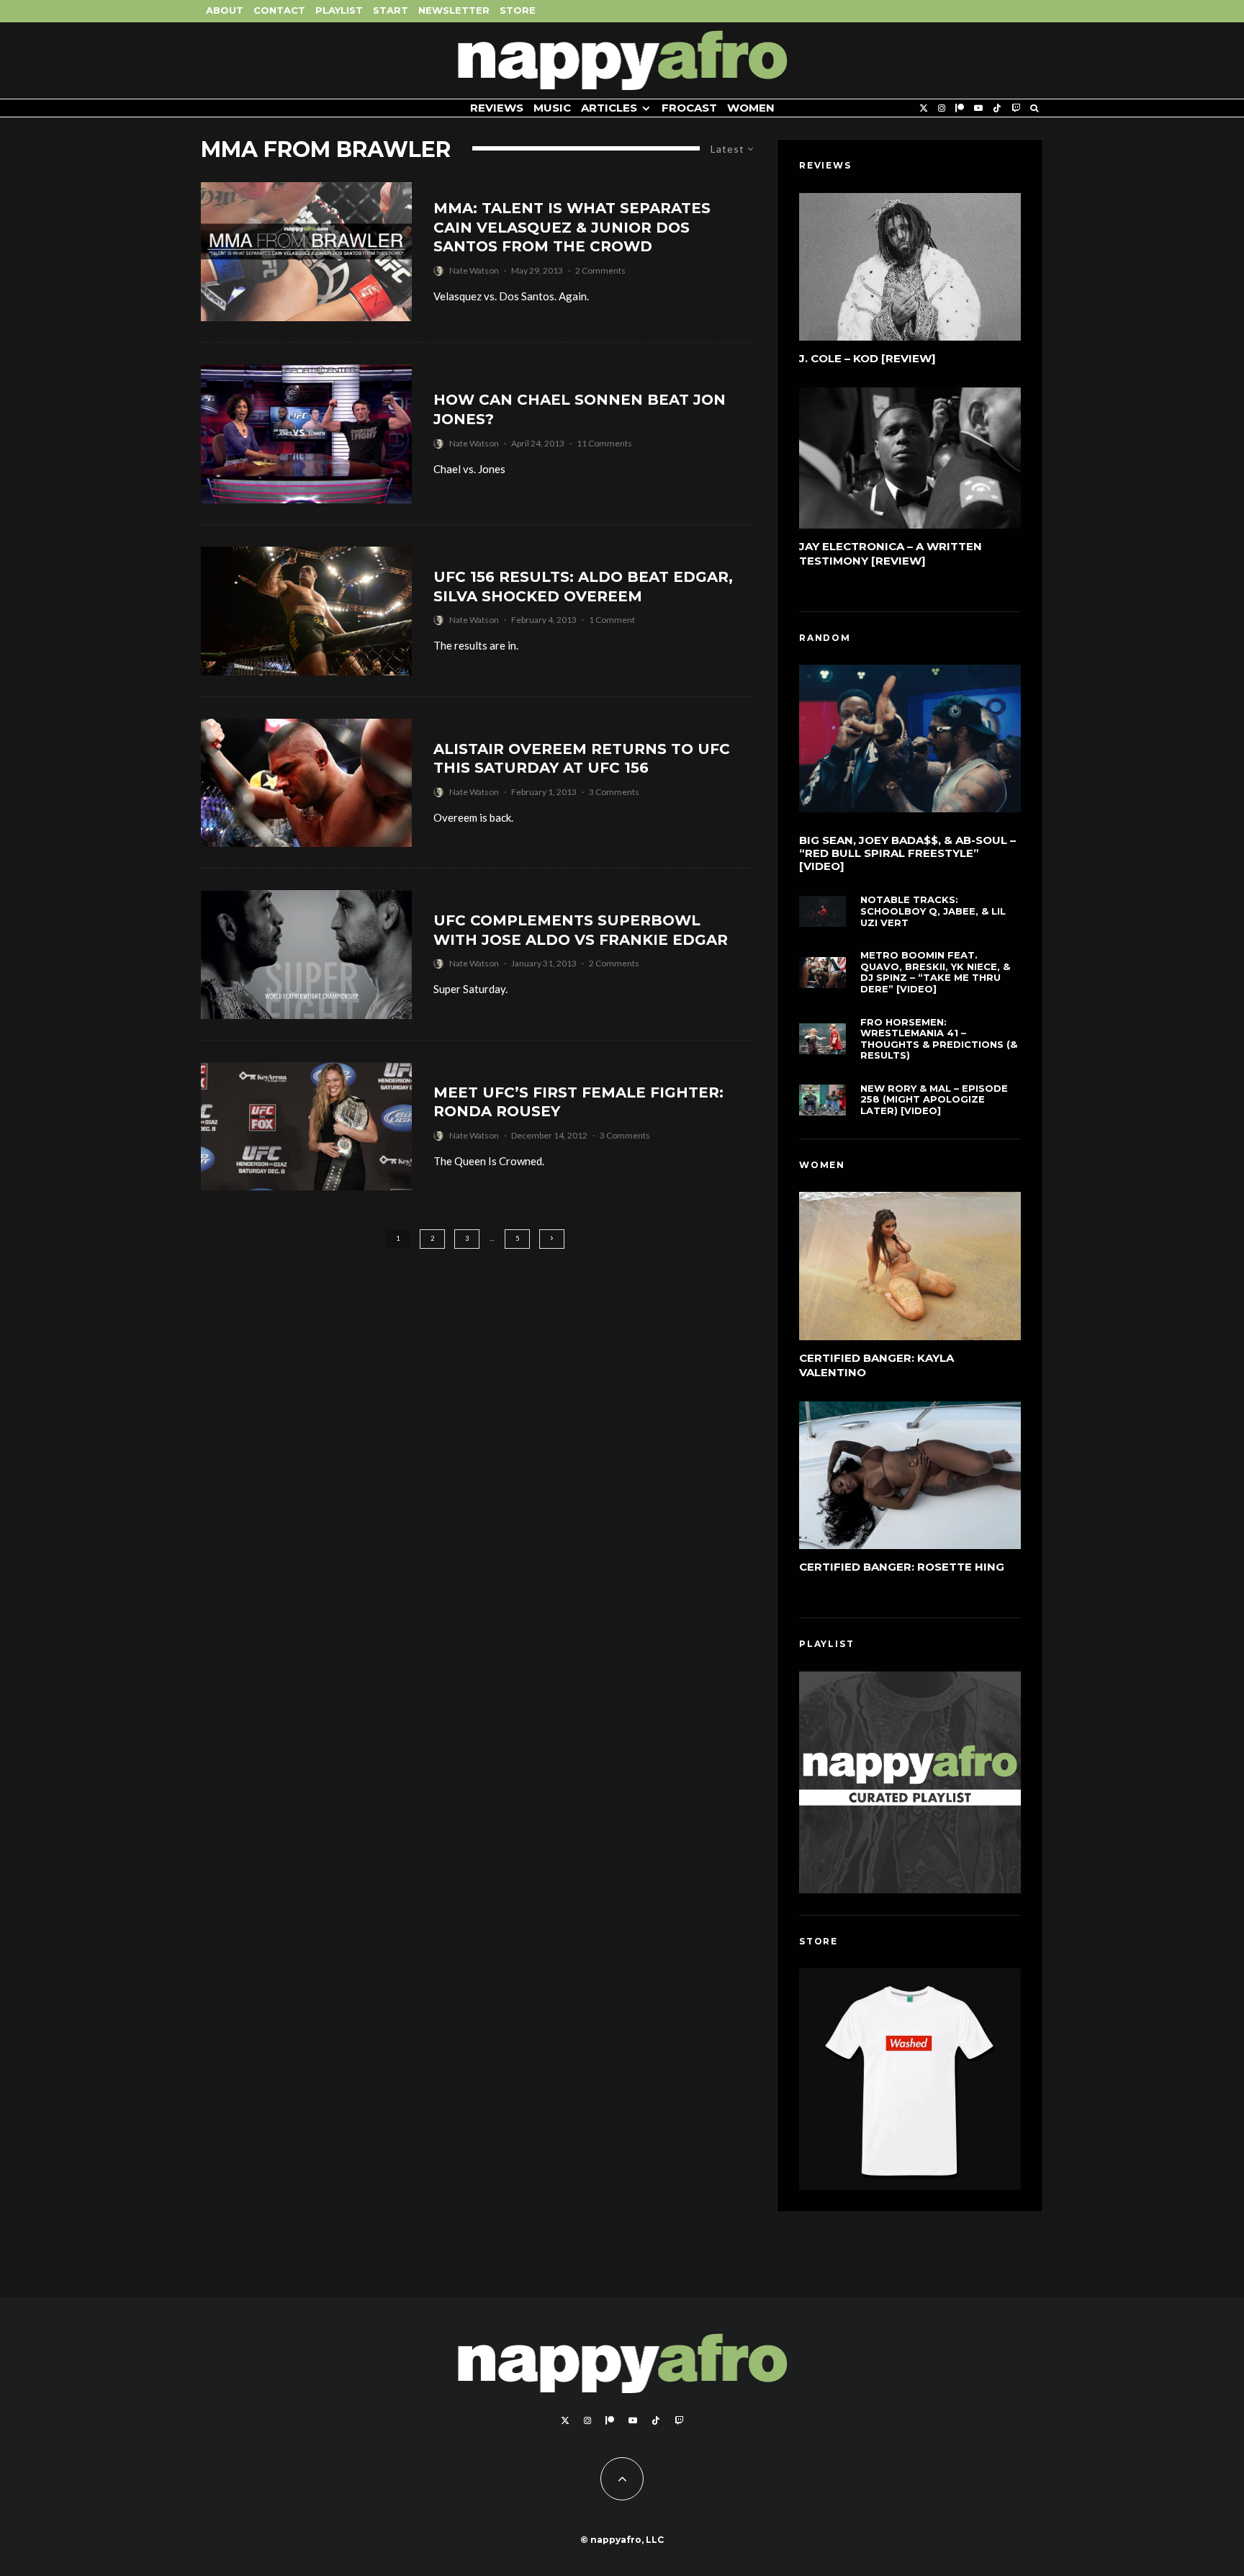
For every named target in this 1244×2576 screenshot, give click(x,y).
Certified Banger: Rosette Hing (902, 1567)
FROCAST (689, 108)
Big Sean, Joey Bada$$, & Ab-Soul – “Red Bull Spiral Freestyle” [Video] (907, 853)
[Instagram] (942, 108)
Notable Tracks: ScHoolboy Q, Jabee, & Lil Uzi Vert (933, 911)
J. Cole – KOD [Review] (867, 358)
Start (391, 10)
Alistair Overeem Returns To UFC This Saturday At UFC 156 (582, 759)
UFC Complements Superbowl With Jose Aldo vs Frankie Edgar (581, 930)
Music (552, 108)
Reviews (497, 108)
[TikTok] (997, 108)
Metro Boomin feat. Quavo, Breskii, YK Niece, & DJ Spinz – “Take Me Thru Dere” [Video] (935, 972)
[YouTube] (978, 108)
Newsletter (454, 10)
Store (518, 10)
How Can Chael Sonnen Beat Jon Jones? (580, 409)
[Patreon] (960, 108)
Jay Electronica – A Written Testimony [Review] (891, 553)
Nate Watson (474, 270)
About (225, 10)
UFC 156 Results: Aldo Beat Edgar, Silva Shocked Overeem (583, 587)
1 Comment (612, 620)
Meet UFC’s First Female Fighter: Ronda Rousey (578, 1102)
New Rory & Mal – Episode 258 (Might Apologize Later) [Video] (934, 1100)
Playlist (339, 10)
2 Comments (600, 270)
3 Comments (614, 792)
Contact (279, 10)
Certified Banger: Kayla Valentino (876, 1365)
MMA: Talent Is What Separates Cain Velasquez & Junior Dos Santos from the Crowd (572, 227)
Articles (609, 108)
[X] (924, 108)
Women (751, 108)
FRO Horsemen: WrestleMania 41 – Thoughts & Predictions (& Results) (939, 1039)
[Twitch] (1016, 108)
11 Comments (604, 443)
